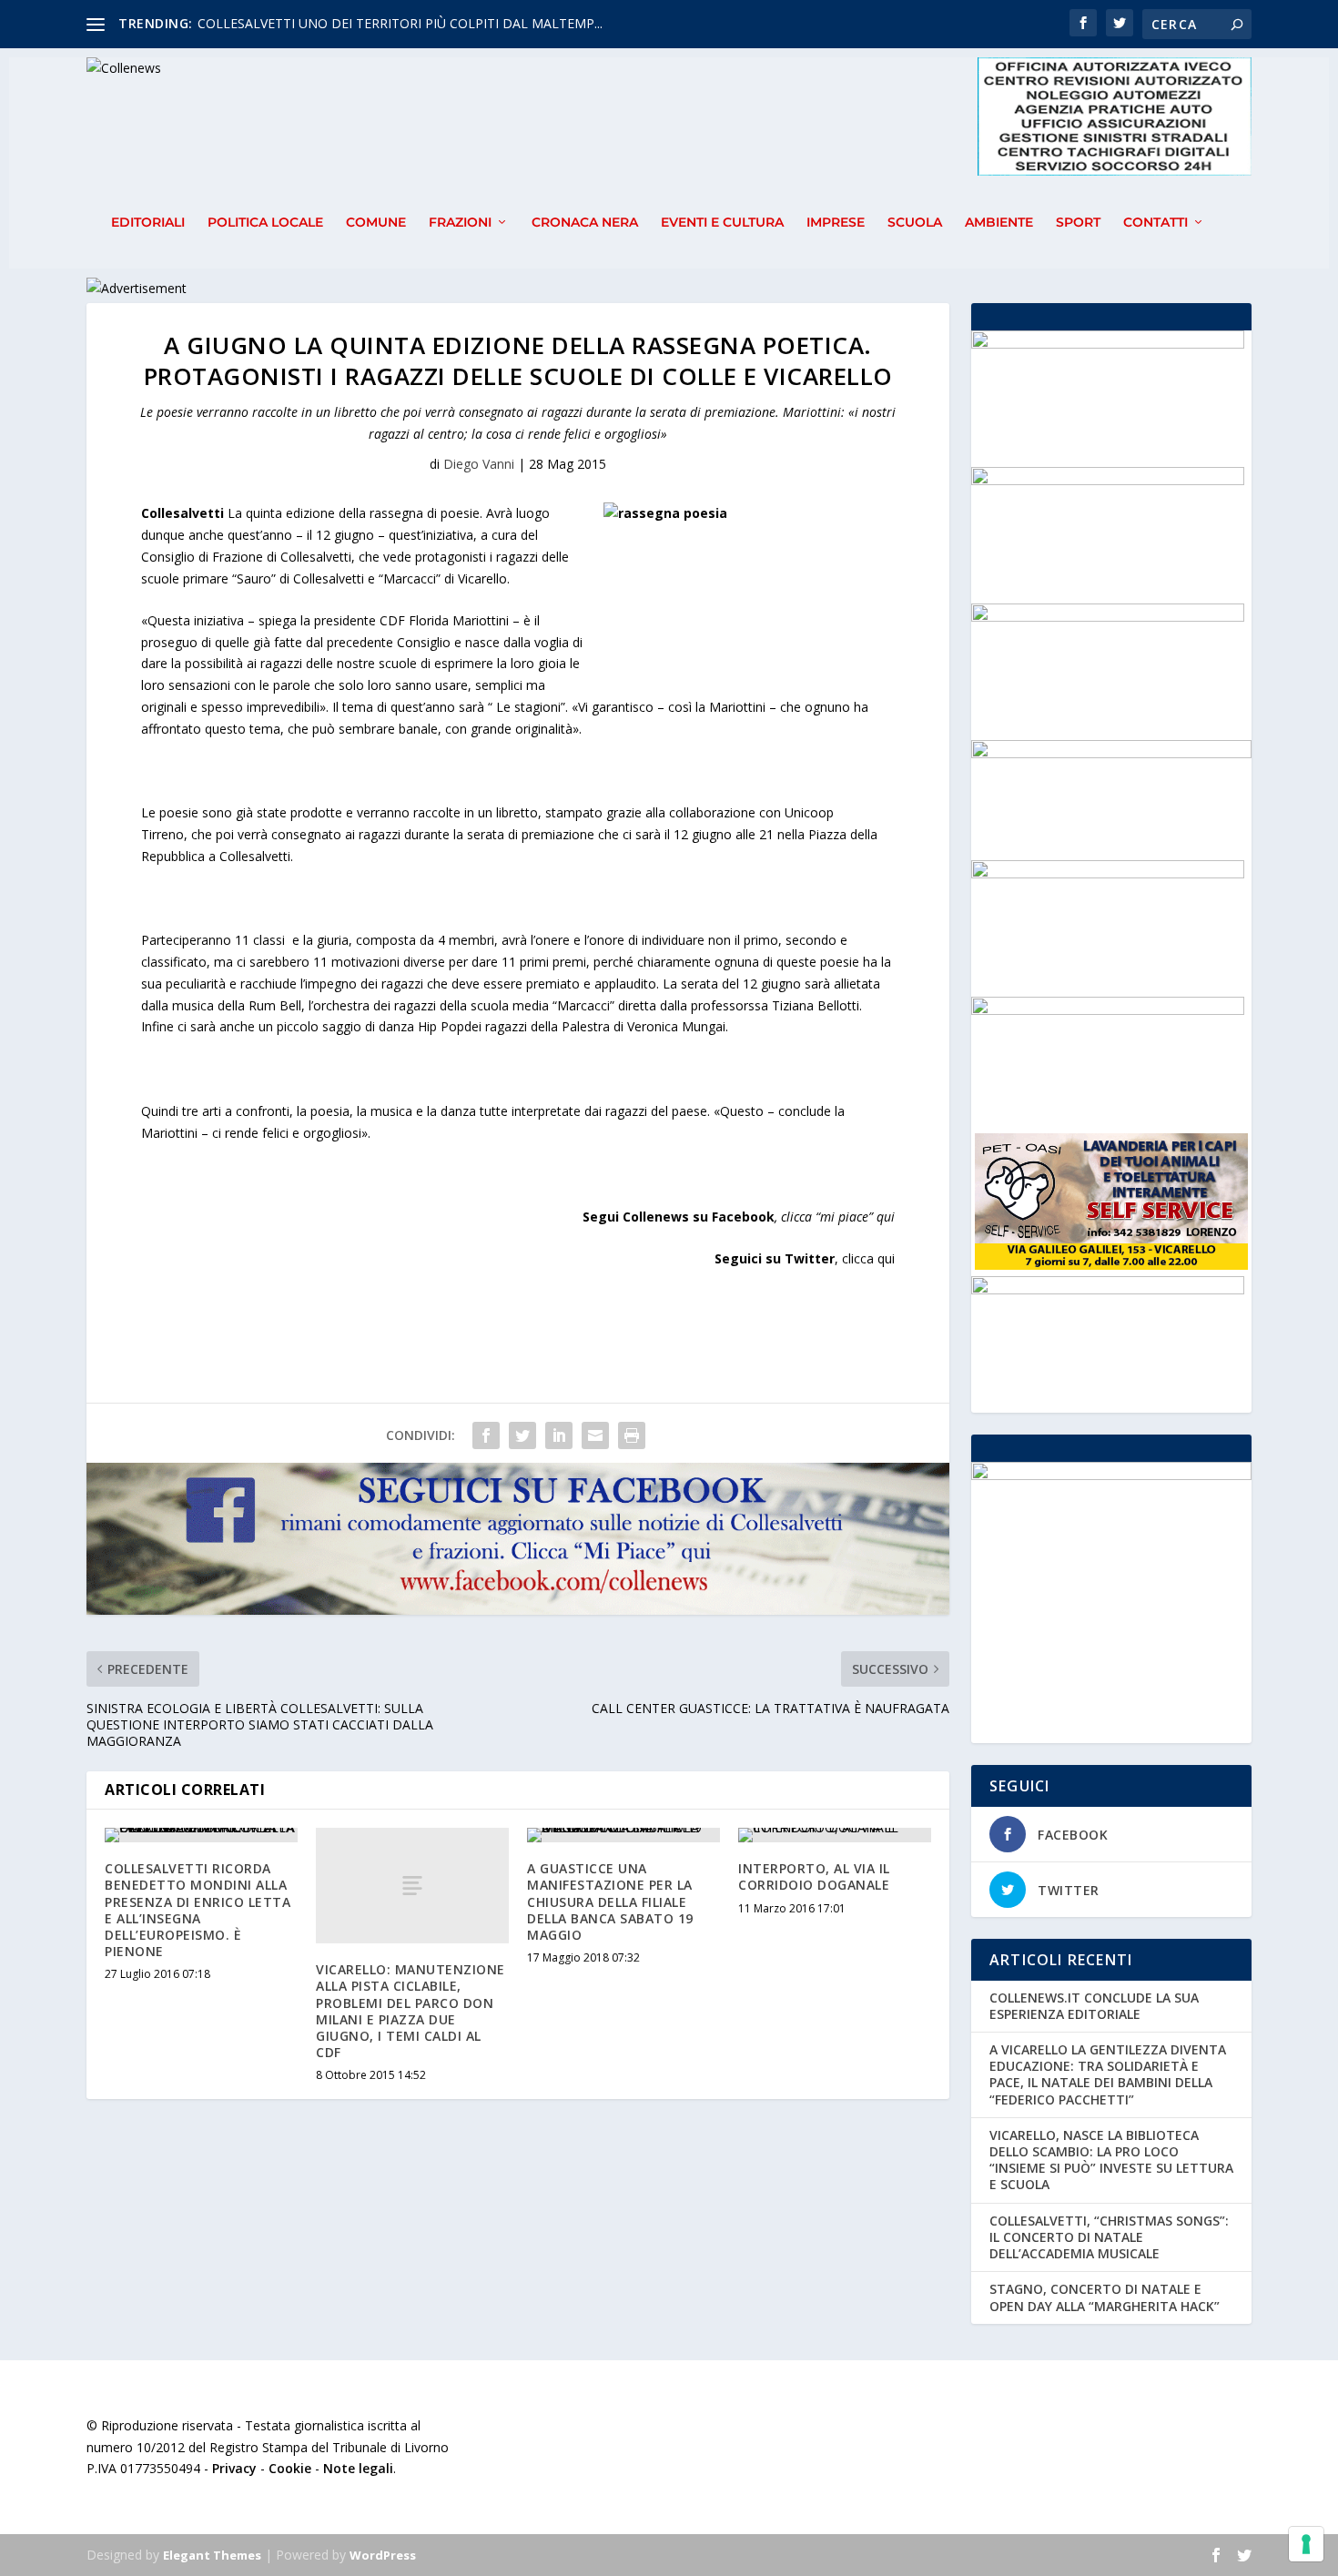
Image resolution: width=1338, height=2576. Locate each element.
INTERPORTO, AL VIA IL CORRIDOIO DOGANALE (814, 1876)
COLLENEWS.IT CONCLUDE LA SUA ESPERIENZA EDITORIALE (1094, 2006)
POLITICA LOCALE (265, 223)
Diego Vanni (479, 464)
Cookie (290, 2468)
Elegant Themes (212, 2555)
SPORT (1078, 223)
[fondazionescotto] (1108, 1010)
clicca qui (868, 1258)
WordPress (383, 2555)
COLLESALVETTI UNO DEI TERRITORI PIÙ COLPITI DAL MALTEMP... (400, 23)
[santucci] (1108, 873)
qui (886, 1217)
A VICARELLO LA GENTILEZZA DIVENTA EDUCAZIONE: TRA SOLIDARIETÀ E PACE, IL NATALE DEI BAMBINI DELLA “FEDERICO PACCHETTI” (1108, 2074)
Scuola (915, 223)
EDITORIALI (148, 223)
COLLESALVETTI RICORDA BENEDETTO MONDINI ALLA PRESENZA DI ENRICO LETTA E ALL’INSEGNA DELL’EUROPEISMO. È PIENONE (198, 1910)
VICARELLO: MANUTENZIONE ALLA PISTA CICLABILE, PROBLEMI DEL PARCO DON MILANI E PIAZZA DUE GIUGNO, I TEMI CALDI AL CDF (411, 2011)
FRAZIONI (460, 223)
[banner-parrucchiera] (1108, 344)
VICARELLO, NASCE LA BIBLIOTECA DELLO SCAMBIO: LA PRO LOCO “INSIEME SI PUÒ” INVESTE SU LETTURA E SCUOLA (1111, 2160)
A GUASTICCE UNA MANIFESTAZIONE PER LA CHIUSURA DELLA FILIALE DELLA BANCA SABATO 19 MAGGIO (610, 1902)
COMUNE (376, 223)
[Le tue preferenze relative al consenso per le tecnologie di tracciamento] (1306, 2544)
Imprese (836, 223)
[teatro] (1108, 617)
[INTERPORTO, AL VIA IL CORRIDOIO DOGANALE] (835, 1835)
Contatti (1156, 223)
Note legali (358, 2468)
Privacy (234, 2468)
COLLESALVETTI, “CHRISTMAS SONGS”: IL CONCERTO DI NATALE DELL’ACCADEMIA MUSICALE (1109, 2237)
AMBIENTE (999, 223)
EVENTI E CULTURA (722, 223)
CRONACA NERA (585, 223)
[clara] (1108, 1289)
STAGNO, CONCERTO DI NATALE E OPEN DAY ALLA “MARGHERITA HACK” (1105, 2297)
